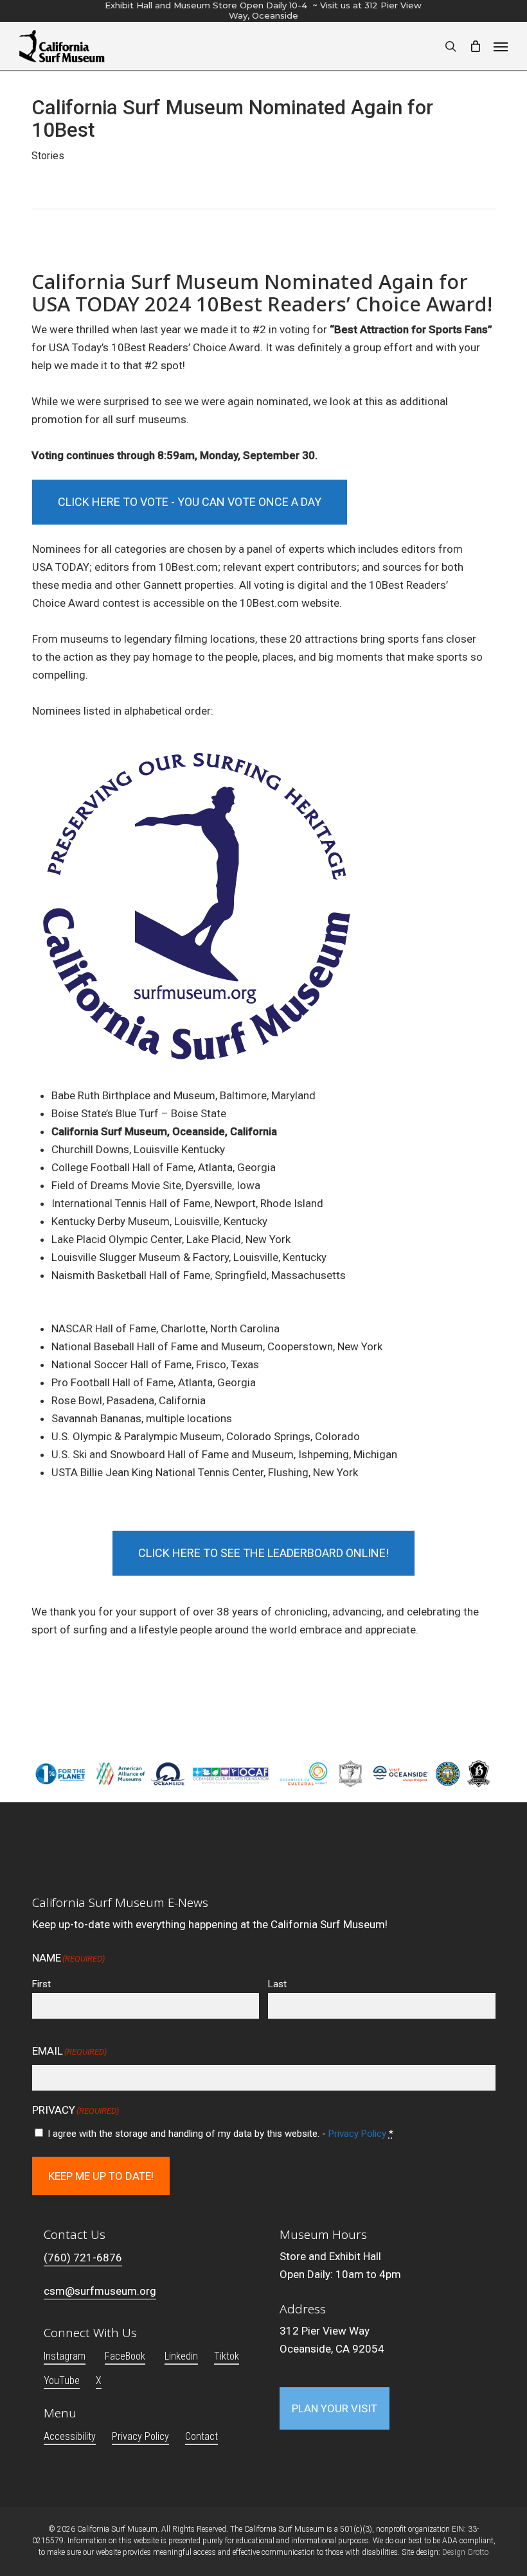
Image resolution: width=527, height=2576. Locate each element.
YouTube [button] (62, 2380)
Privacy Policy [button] (140, 2436)
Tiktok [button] (227, 2356)
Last (277, 1984)
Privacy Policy (357, 2134)
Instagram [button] (65, 2356)
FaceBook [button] (125, 2356)
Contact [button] (201, 2436)
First (41, 1984)
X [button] (99, 2380)
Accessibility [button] (70, 2436)
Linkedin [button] (181, 2356)
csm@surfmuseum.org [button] (100, 2291)
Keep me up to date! (101, 2176)
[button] (501, 46)
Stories (48, 156)
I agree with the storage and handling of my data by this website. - (220, 2134)
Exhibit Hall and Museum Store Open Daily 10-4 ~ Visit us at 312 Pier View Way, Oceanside (263, 10)
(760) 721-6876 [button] (83, 2258)
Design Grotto (465, 2552)
